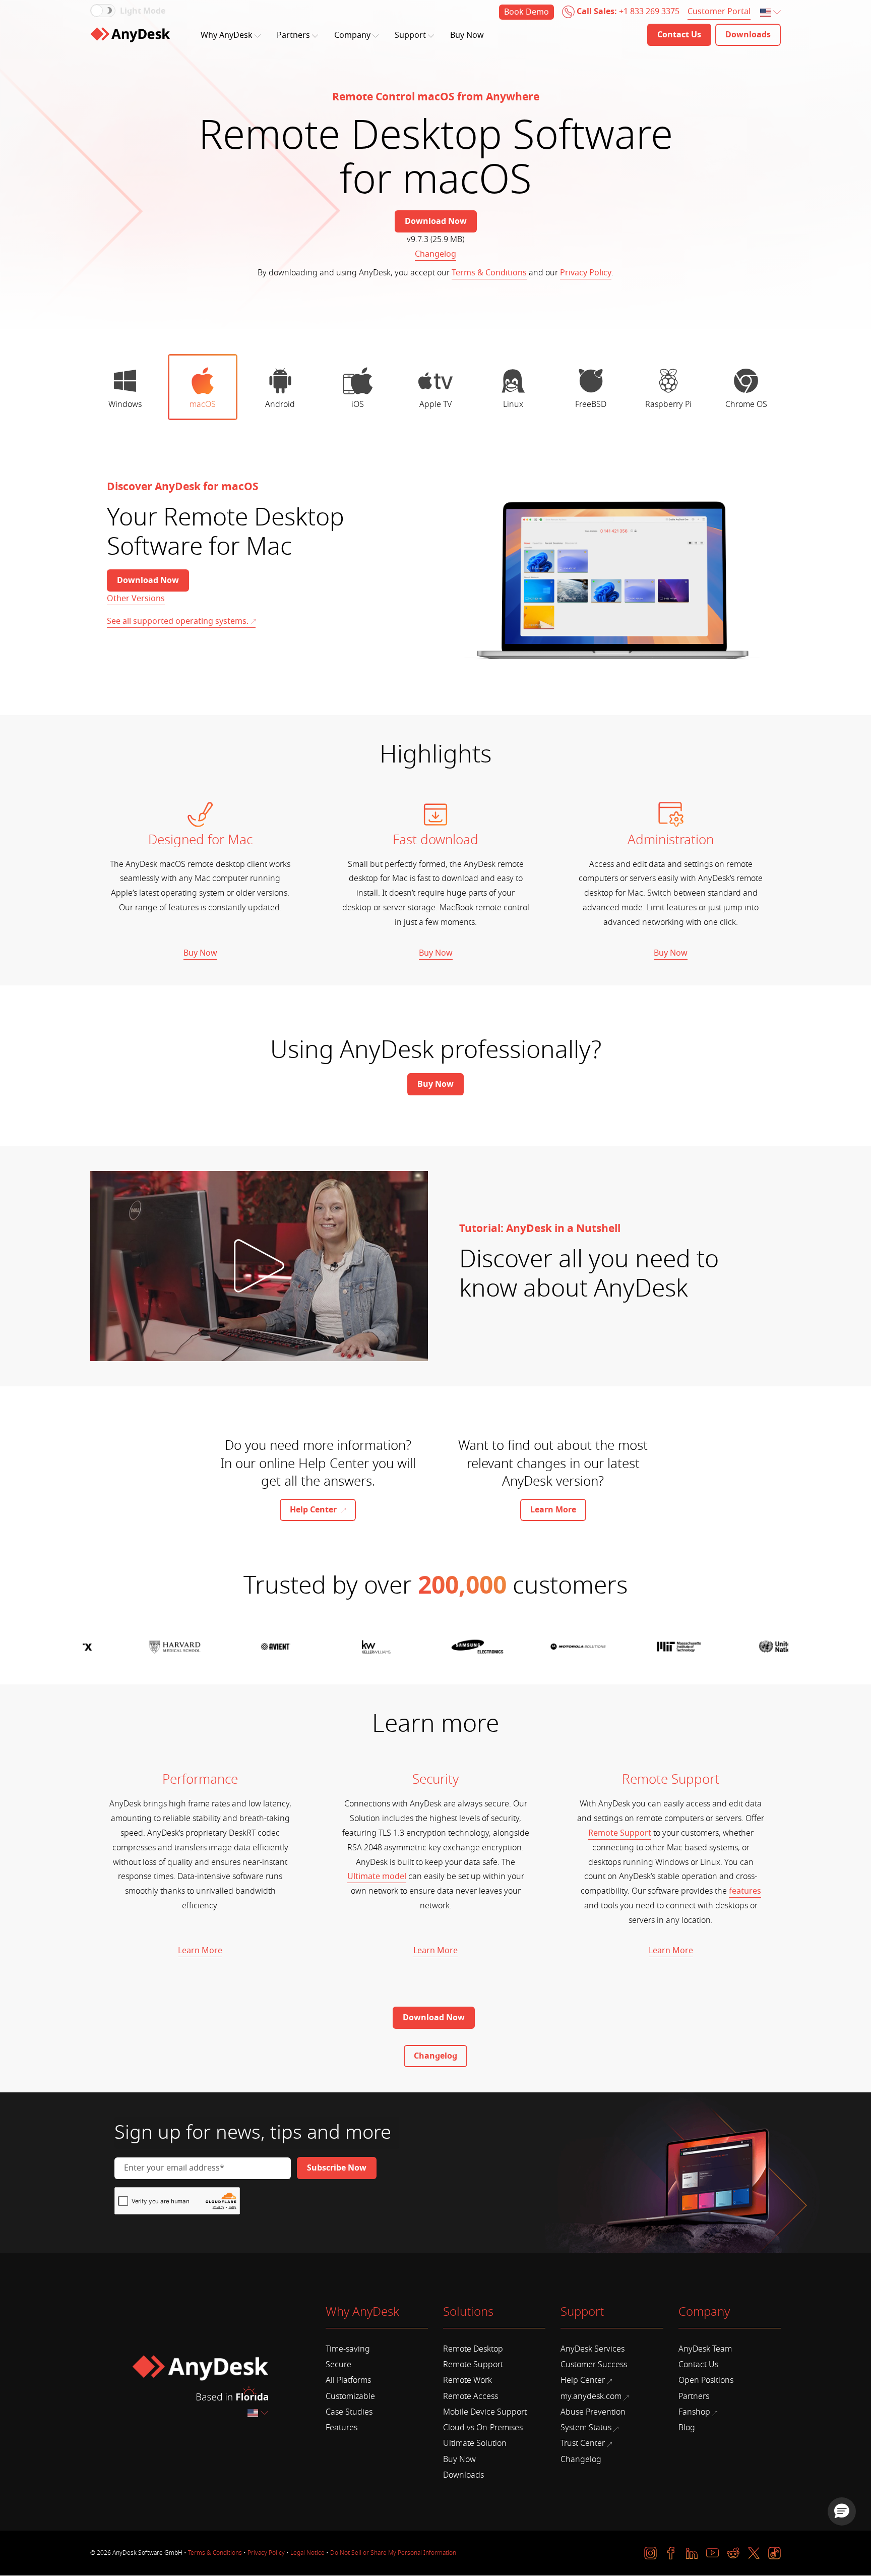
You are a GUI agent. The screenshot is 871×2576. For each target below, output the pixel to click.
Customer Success (594, 2365)
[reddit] (733, 2553)
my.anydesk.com (591, 2396)
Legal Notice (307, 2553)
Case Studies (349, 2412)
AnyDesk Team (705, 2349)
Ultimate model (377, 1877)
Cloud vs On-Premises (483, 2428)
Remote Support (620, 1833)
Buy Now (467, 35)
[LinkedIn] (692, 2553)
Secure (338, 2365)
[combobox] (771, 13)
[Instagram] (650, 2553)
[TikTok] (774, 2553)
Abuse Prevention (593, 2412)
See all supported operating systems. (178, 621)
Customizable (350, 2396)
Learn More (200, 1951)
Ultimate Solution (475, 2443)
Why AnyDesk (227, 35)
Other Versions (136, 599)
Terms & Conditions (489, 273)
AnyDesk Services (593, 2349)
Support (410, 35)
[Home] (130, 35)
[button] (842, 2511)
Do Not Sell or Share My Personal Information (393, 2553)
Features (341, 2428)
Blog (687, 2428)
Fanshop (694, 2412)
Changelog (435, 254)
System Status (586, 2428)
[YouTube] (712, 2553)
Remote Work (468, 2380)
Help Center (583, 2380)
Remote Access (471, 2396)
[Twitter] (754, 2553)
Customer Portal (719, 12)
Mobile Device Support (485, 2412)
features (745, 1891)
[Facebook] (671, 2553)
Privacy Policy (586, 273)
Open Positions (706, 2380)
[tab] (125, 387)
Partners (293, 35)
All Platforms (348, 2380)
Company (352, 35)
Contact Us (698, 2365)
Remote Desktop (473, 2349)
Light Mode (143, 11)
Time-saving (348, 2349)
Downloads (463, 2475)
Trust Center (583, 2443)
